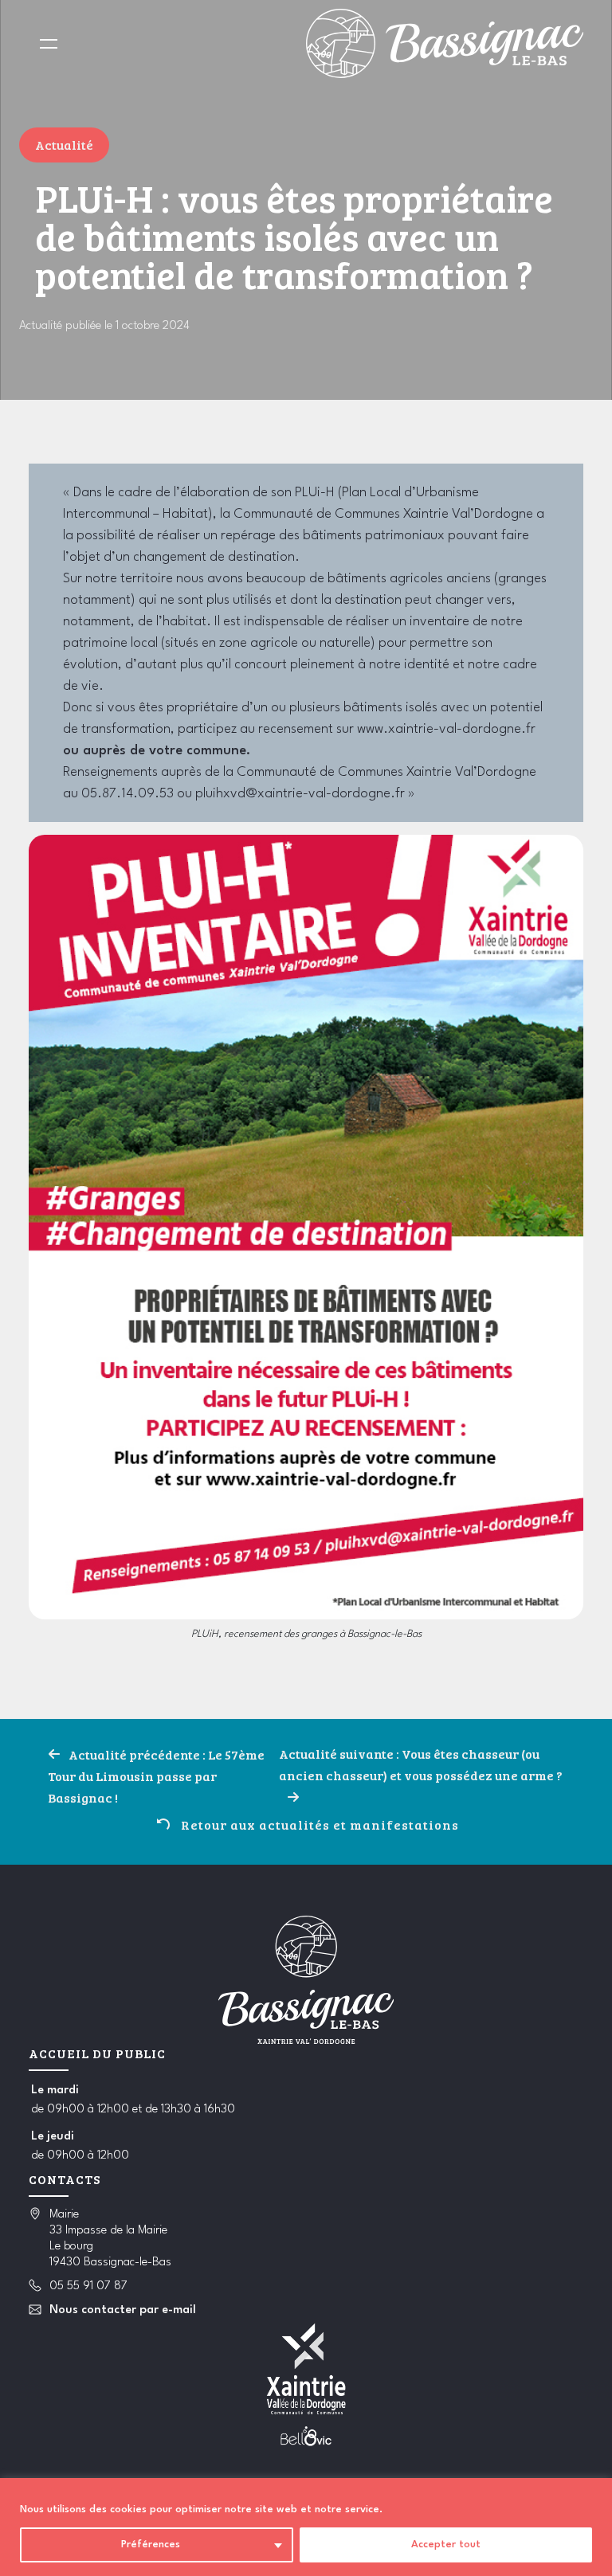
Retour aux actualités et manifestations (320, 1824)
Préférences (151, 2545)
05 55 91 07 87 (88, 2286)
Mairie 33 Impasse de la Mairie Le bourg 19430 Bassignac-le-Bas (110, 2239)
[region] (306, 2527)
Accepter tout (446, 2545)
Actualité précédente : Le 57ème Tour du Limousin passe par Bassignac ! (156, 1776)
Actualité (64, 145)
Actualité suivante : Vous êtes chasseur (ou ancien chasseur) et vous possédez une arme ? (421, 1764)
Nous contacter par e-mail (123, 2310)
